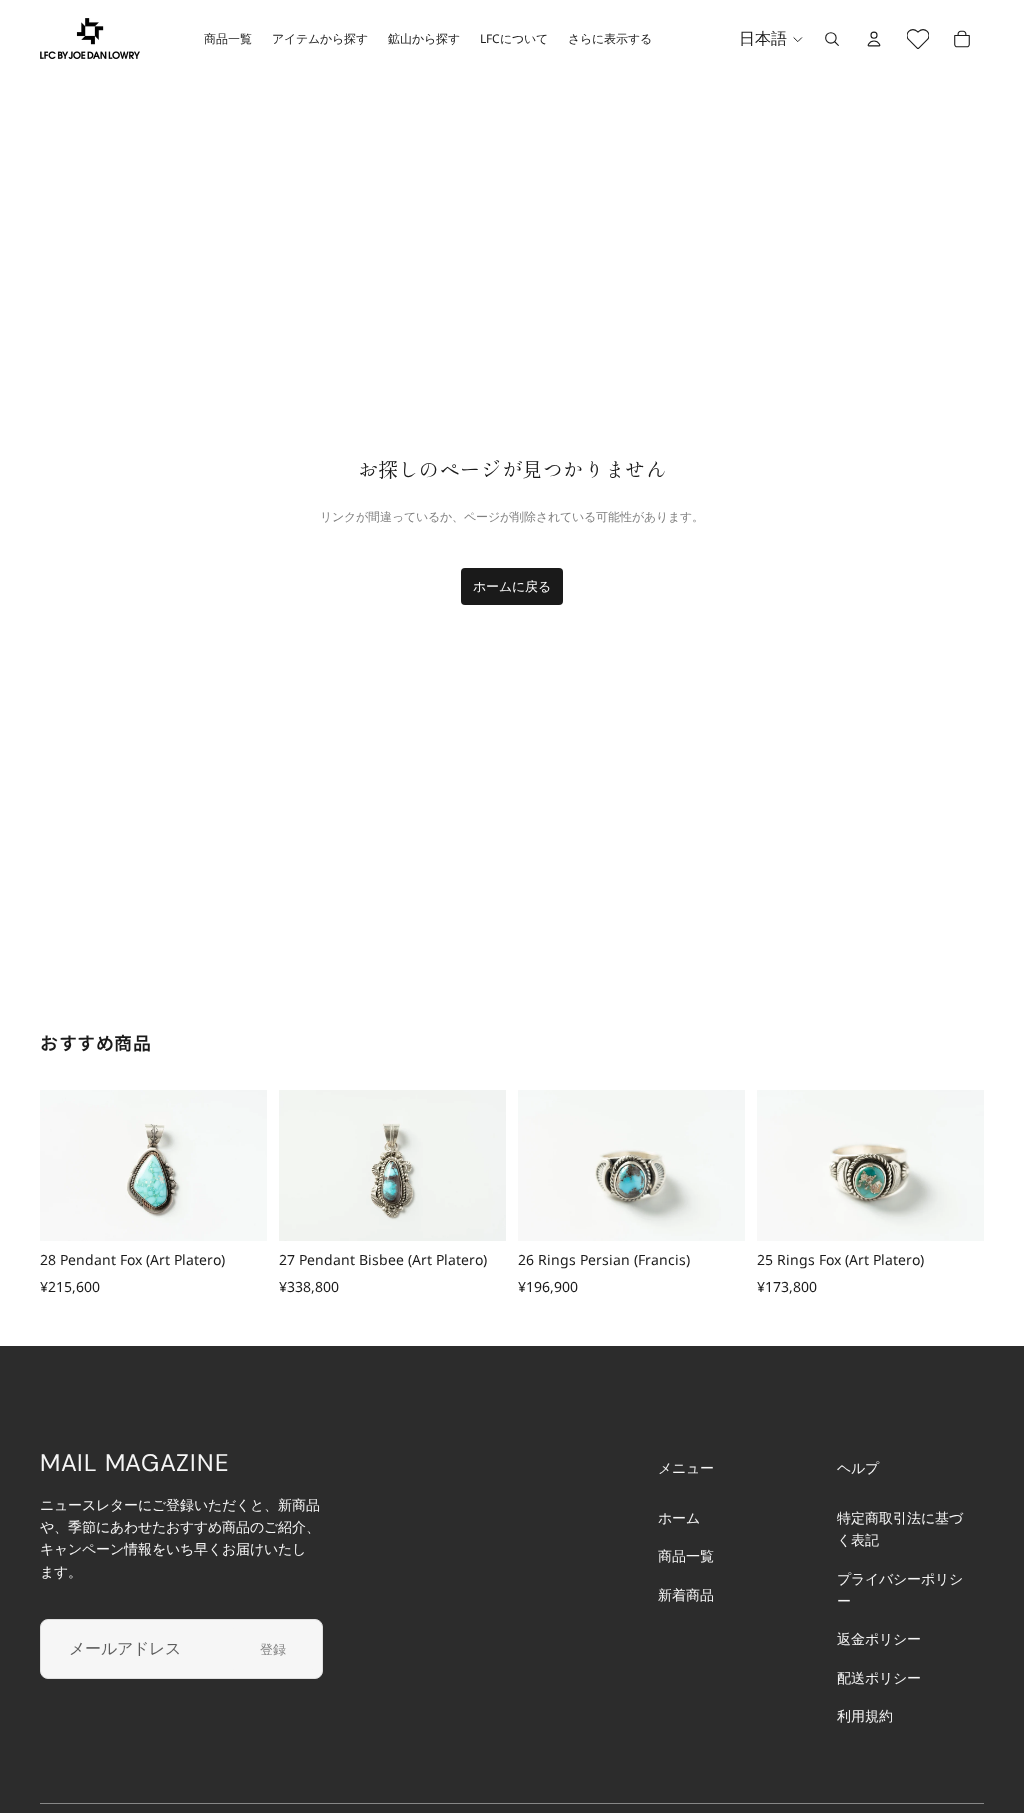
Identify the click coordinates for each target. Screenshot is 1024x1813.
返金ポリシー (879, 1638)
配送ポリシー (879, 1676)
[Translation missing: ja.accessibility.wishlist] (918, 39)
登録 (273, 1648)
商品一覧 (686, 1555)
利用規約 (865, 1715)
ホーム (679, 1516)
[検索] (832, 39)
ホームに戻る (512, 586)
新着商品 (686, 1593)
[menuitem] (610, 38)
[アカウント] (874, 39)
